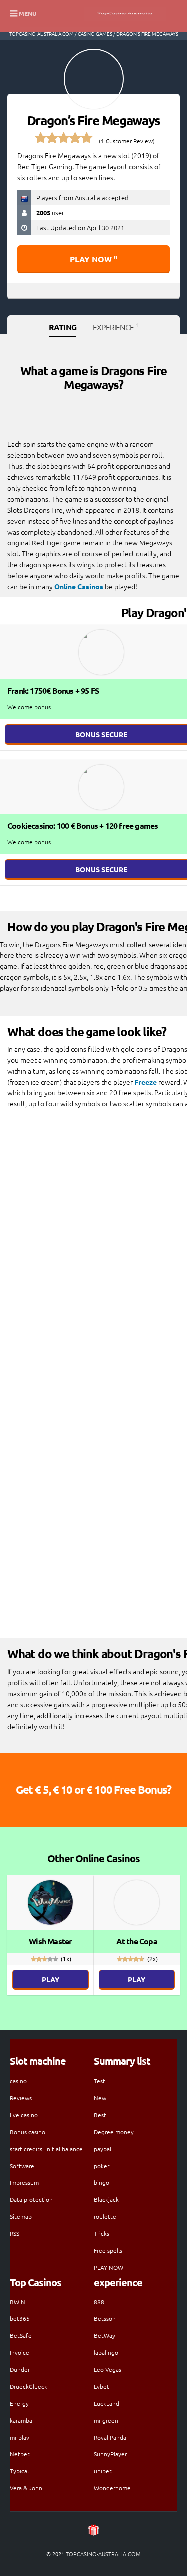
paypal (102, 2149)
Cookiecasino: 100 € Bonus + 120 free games (83, 826)
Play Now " (93, 259)
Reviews (21, 2098)
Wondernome (112, 2488)
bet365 (20, 2318)
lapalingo (106, 2352)
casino (18, 2081)
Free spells (108, 2250)
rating (63, 327)
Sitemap (21, 2216)
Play (51, 1979)
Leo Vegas (107, 2369)
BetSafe (21, 2335)
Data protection (31, 2199)
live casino (24, 2115)
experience (115, 327)
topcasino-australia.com (42, 34)
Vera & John (26, 2488)
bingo (101, 2182)
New (100, 2098)
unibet (103, 2471)
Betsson (105, 2318)
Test (99, 2081)
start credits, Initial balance (46, 2149)
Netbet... (22, 2454)
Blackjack (106, 2199)
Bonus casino (28, 2132)
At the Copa (137, 1941)
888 (99, 2302)
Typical (19, 2471)
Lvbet (101, 2386)
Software (22, 2166)
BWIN (18, 2302)
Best (100, 2115)
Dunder (20, 2369)
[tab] (63, 328)
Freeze (145, 1082)
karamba (21, 2420)
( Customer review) (127, 141)
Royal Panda (110, 2437)
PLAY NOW (108, 2267)
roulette (105, 2216)
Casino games (95, 34)
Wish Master (50, 1941)
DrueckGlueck (29, 2386)
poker (101, 2166)
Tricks (101, 2233)
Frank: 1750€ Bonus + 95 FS (53, 691)
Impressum (24, 2182)
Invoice (20, 2352)
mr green (106, 2420)
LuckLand (106, 2403)
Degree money (114, 2132)
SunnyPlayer (110, 2454)
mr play (20, 2437)
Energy (19, 2403)
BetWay (104, 2335)
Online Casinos (79, 586)
